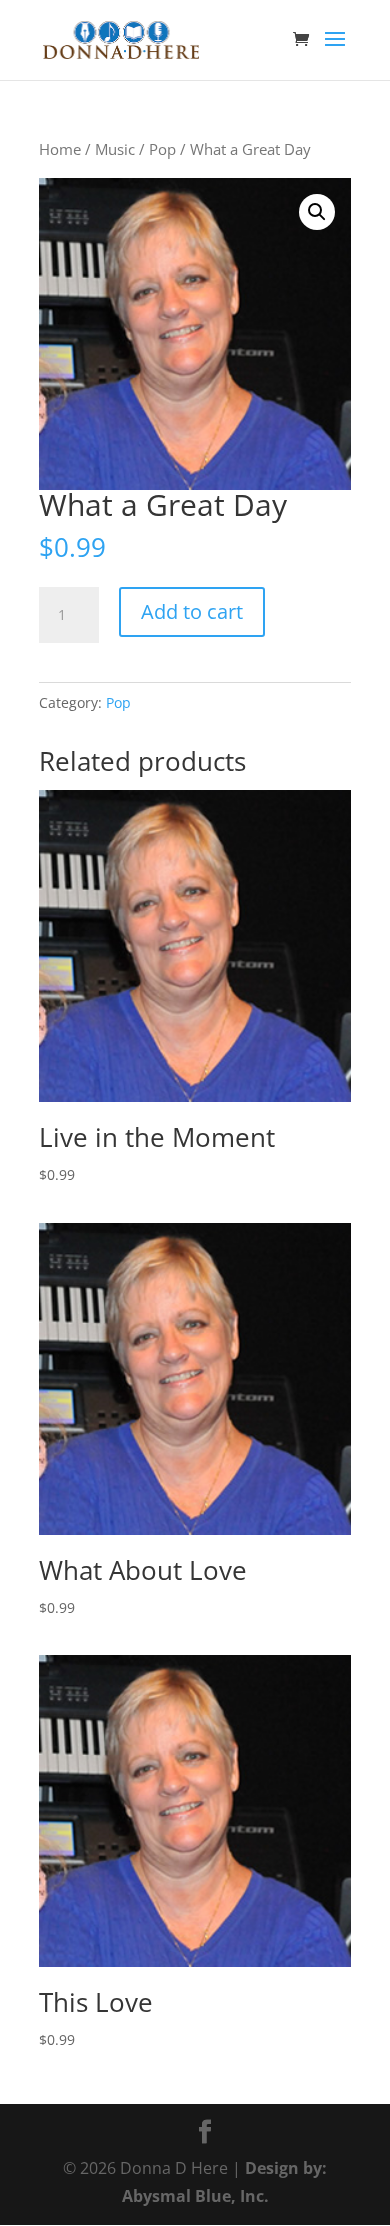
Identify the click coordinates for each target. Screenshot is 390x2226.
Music (115, 149)
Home (60, 149)
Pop (162, 149)
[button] (317, 212)
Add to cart (192, 611)
